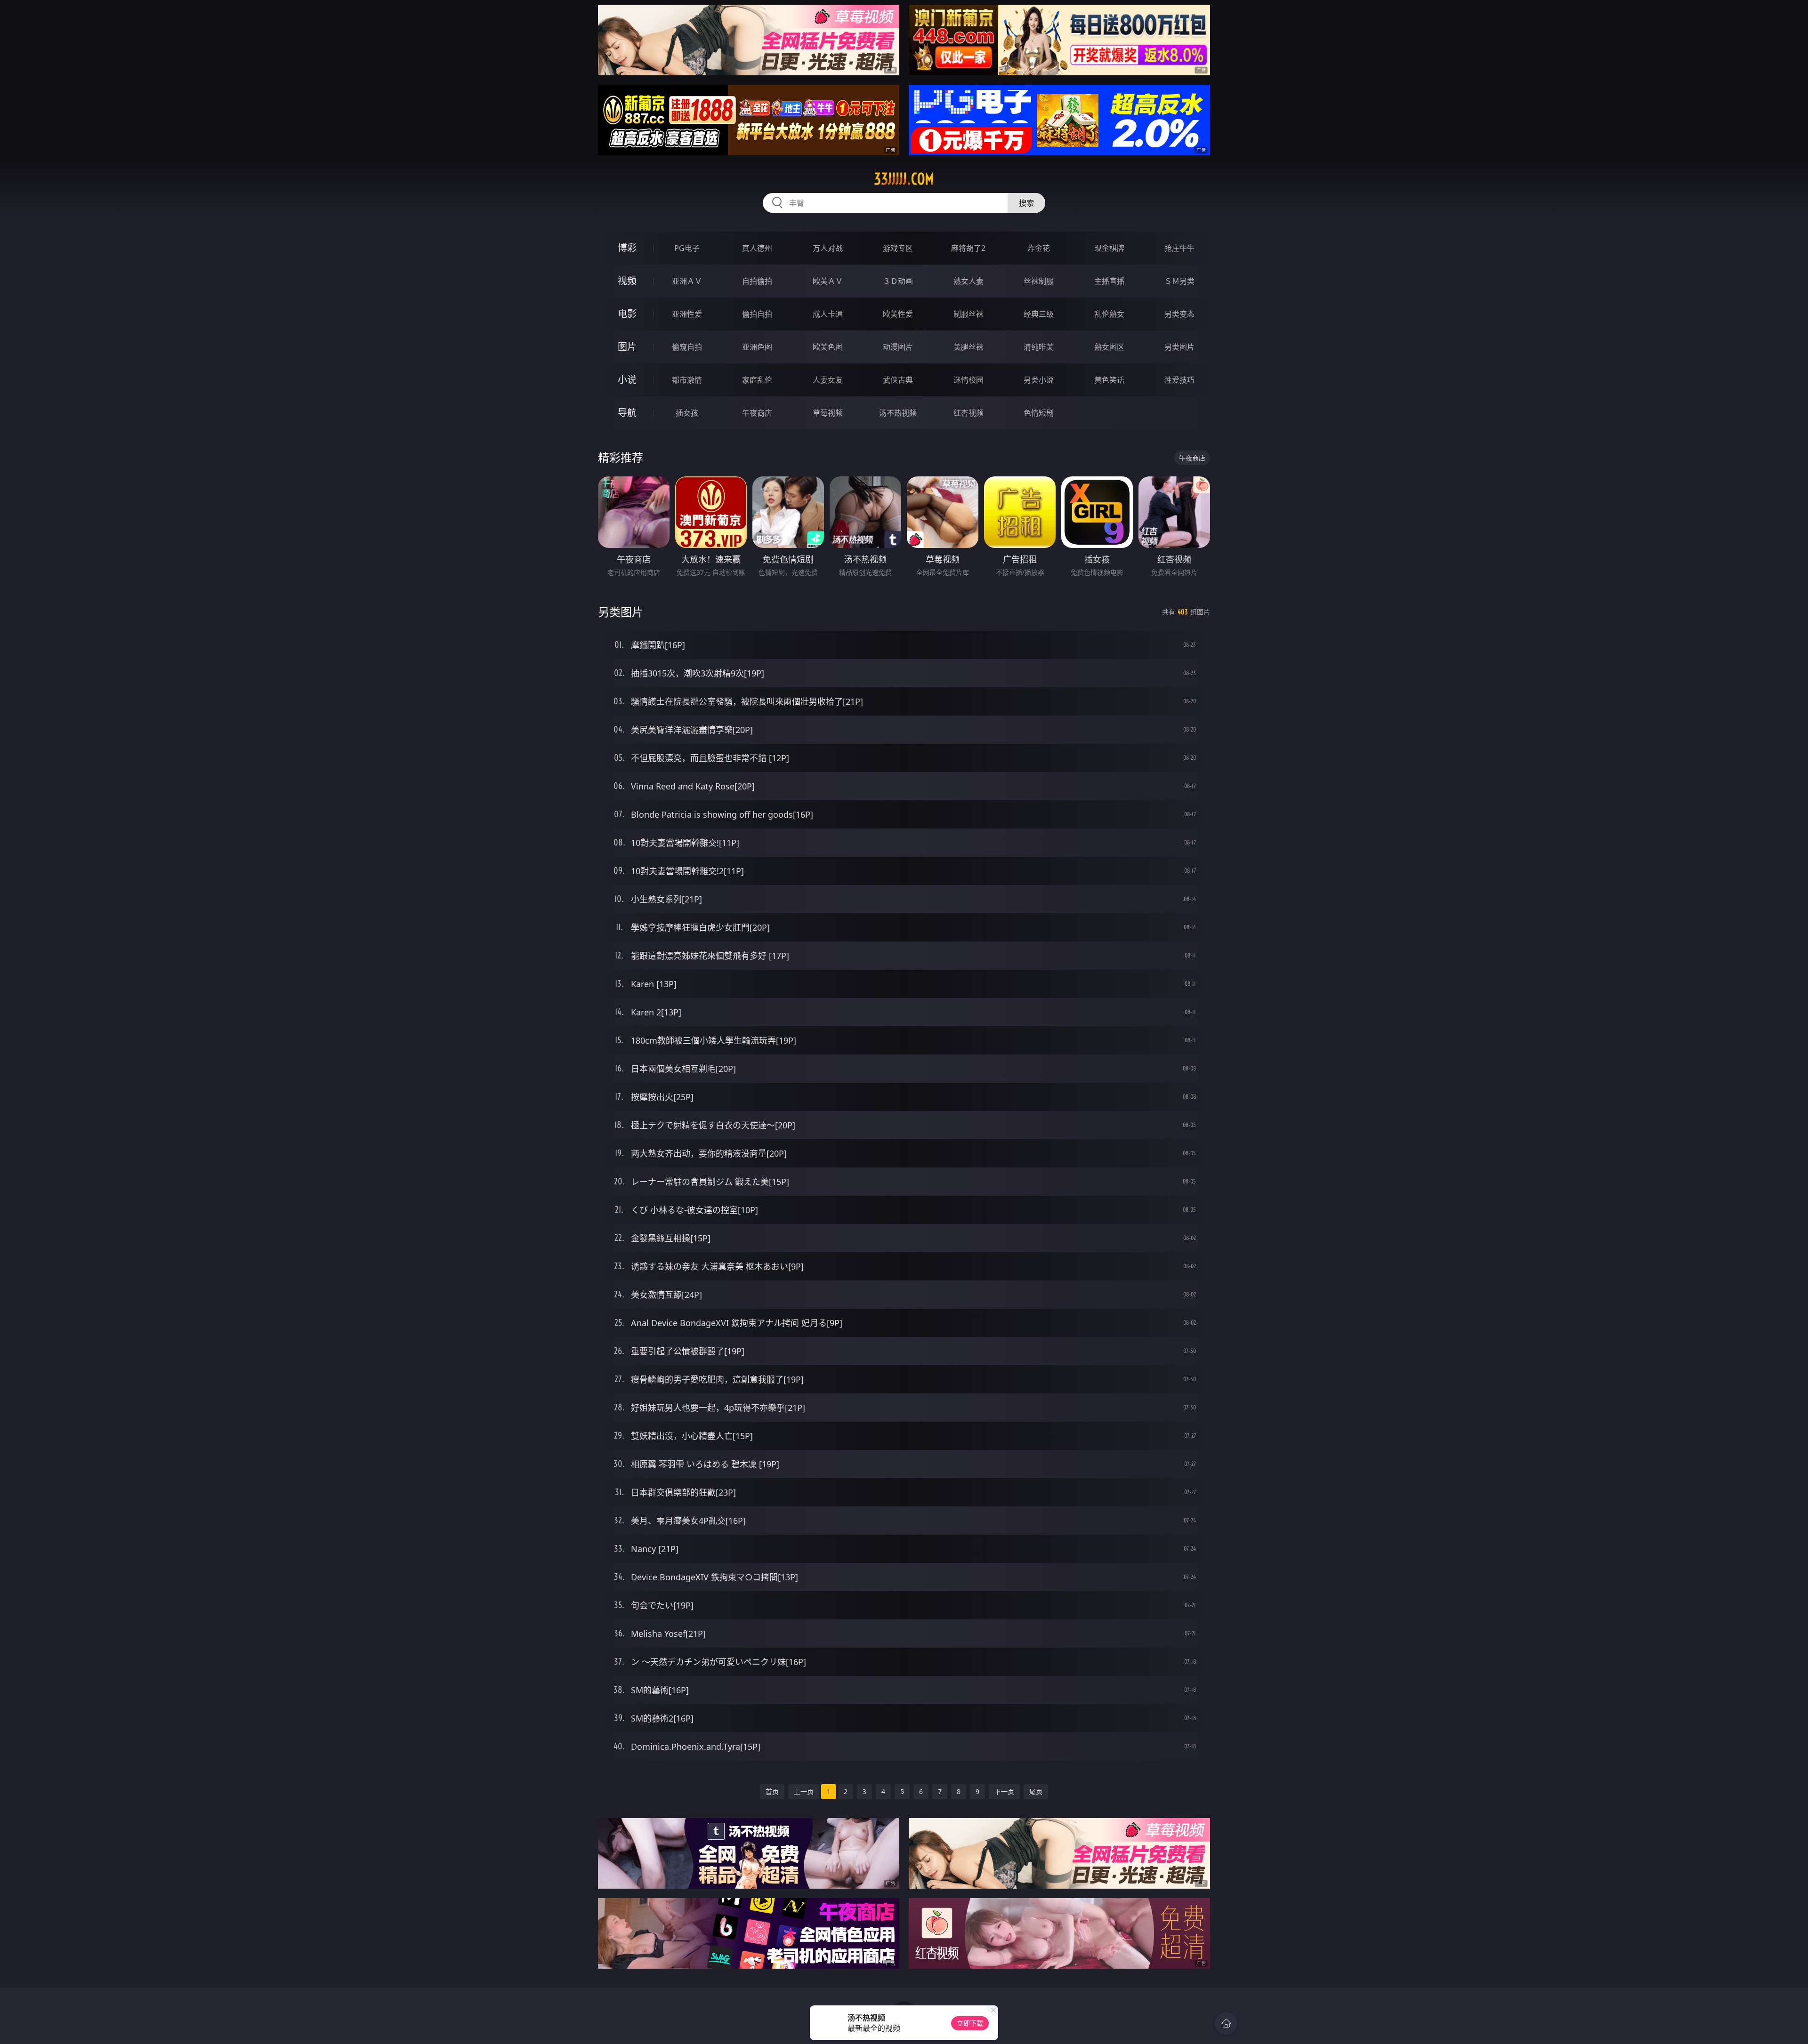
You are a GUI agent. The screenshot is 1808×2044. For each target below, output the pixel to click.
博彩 (627, 248)
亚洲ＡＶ (687, 281)
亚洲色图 (757, 347)
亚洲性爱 (687, 314)
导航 (627, 413)
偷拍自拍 (757, 314)
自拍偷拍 (757, 281)
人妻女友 (828, 380)
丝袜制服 (1039, 281)
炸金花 (1039, 248)
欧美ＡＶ (828, 281)
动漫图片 (898, 347)
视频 (627, 281)
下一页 (1004, 1791)
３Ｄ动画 (898, 281)
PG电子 (687, 248)
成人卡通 (828, 314)
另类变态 (1179, 314)
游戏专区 (898, 248)
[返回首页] (1226, 2023)
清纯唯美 (1039, 347)
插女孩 (687, 413)
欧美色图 (828, 347)
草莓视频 (828, 413)
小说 (627, 380)
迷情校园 (969, 380)
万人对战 (828, 248)
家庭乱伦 (757, 380)
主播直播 (1109, 281)
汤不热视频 (898, 413)
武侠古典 (898, 380)
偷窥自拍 (687, 347)
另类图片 (1179, 347)
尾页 (1036, 1791)
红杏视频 (969, 413)
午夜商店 (757, 413)
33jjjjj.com (904, 179)
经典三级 (1039, 314)
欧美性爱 (898, 314)
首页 (772, 1791)
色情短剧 (1039, 413)
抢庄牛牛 (1179, 248)
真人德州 (757, 248)
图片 (627, 347)
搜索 (1026, 203)
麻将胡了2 (968, 248)
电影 (627, 314)
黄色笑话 (1109, 380)
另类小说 (1039, 380)
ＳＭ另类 (1179, 281)
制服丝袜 (969, 314)
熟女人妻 (969, 281)
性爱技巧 (1179, 380)
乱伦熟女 (1109, 314)
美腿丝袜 (969, 347)
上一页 (804, 1791)
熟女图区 (1109, 347)
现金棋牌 (1109, 248)
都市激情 (687, 380)
